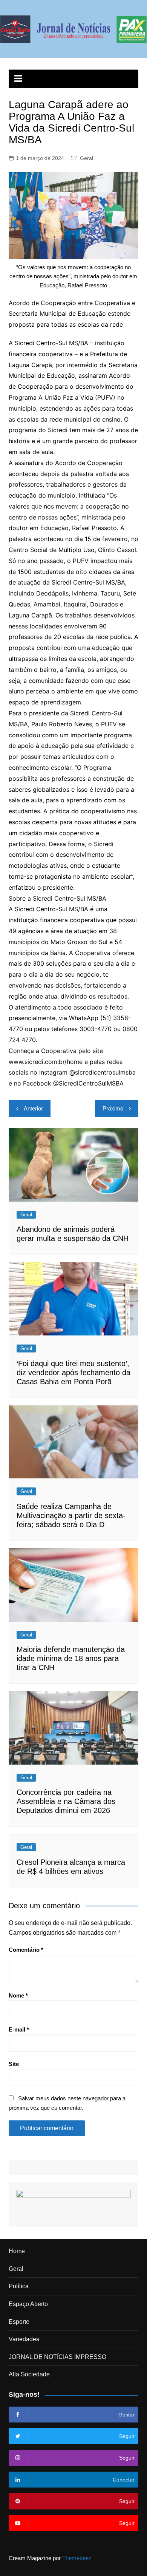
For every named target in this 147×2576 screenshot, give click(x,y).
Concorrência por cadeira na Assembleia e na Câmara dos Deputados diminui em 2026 (66, 1801)
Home (17, 2251)
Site (14, 2064)
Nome (18, 1995)
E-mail (19, 2029)
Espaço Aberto (28, 2304)
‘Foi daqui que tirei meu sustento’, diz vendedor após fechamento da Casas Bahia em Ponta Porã (73, 1373)
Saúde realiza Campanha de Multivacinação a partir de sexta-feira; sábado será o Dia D (71, 1515)
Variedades (24, 2339)
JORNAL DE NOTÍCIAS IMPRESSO (57, 2357)
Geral (87, 158)
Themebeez (77, 2558)
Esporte (19, 2322)
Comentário (26, 1950)
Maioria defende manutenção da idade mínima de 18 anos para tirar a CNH (71, 1658)
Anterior (33, 1108)
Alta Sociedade (29, 2374)
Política (19, 2286)
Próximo (113, 1108)
